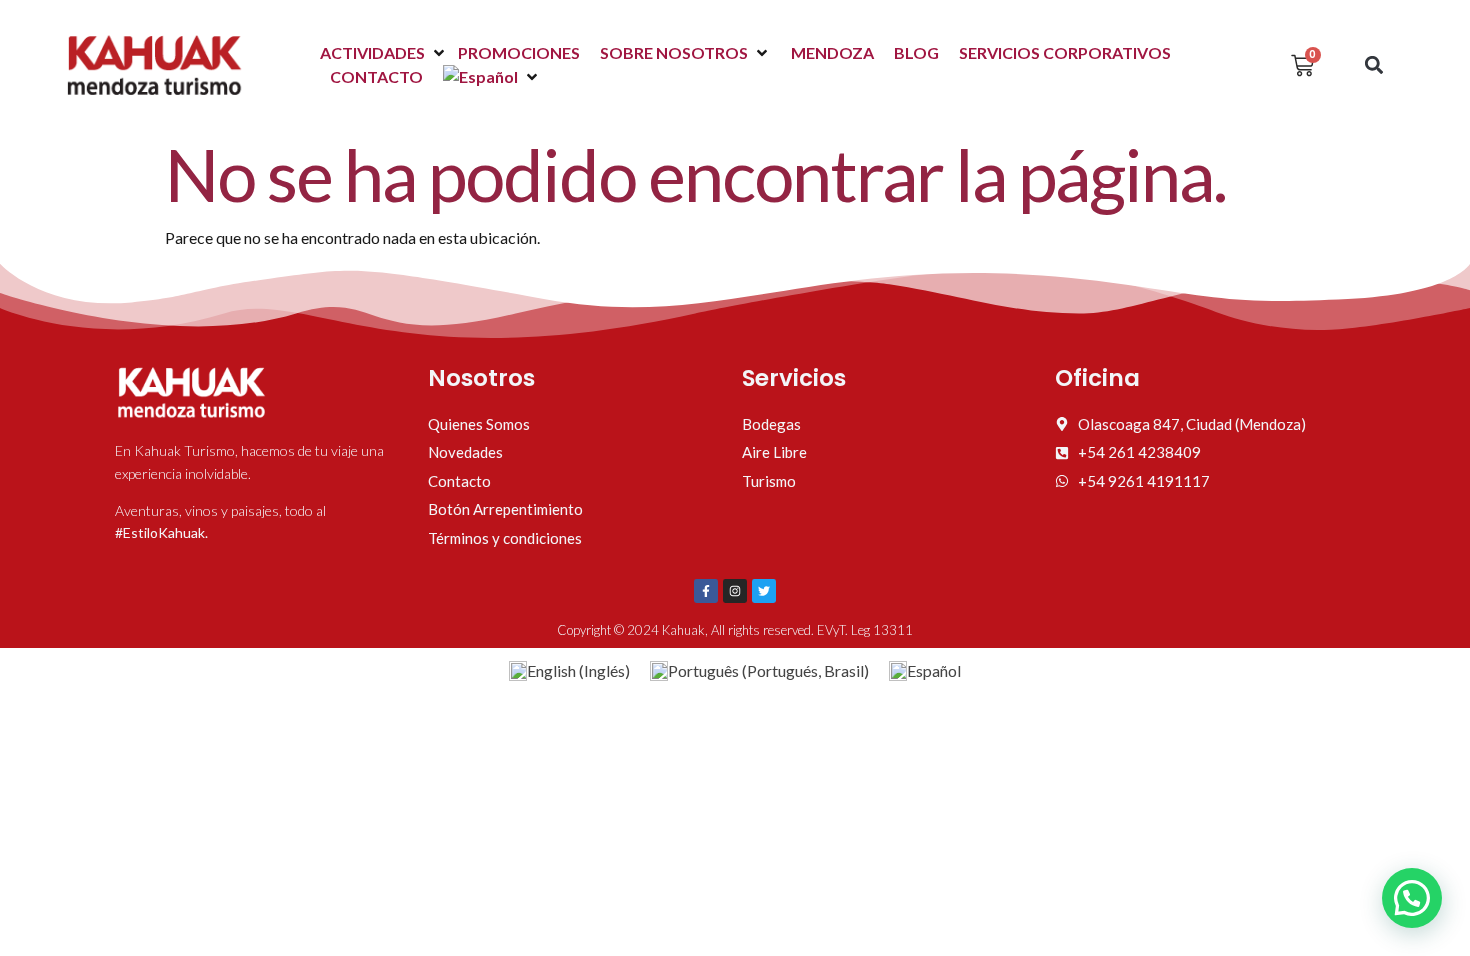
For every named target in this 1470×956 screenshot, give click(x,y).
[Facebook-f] (706, 591)
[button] (384, 53)
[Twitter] (764, 591)
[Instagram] (735, 591)
